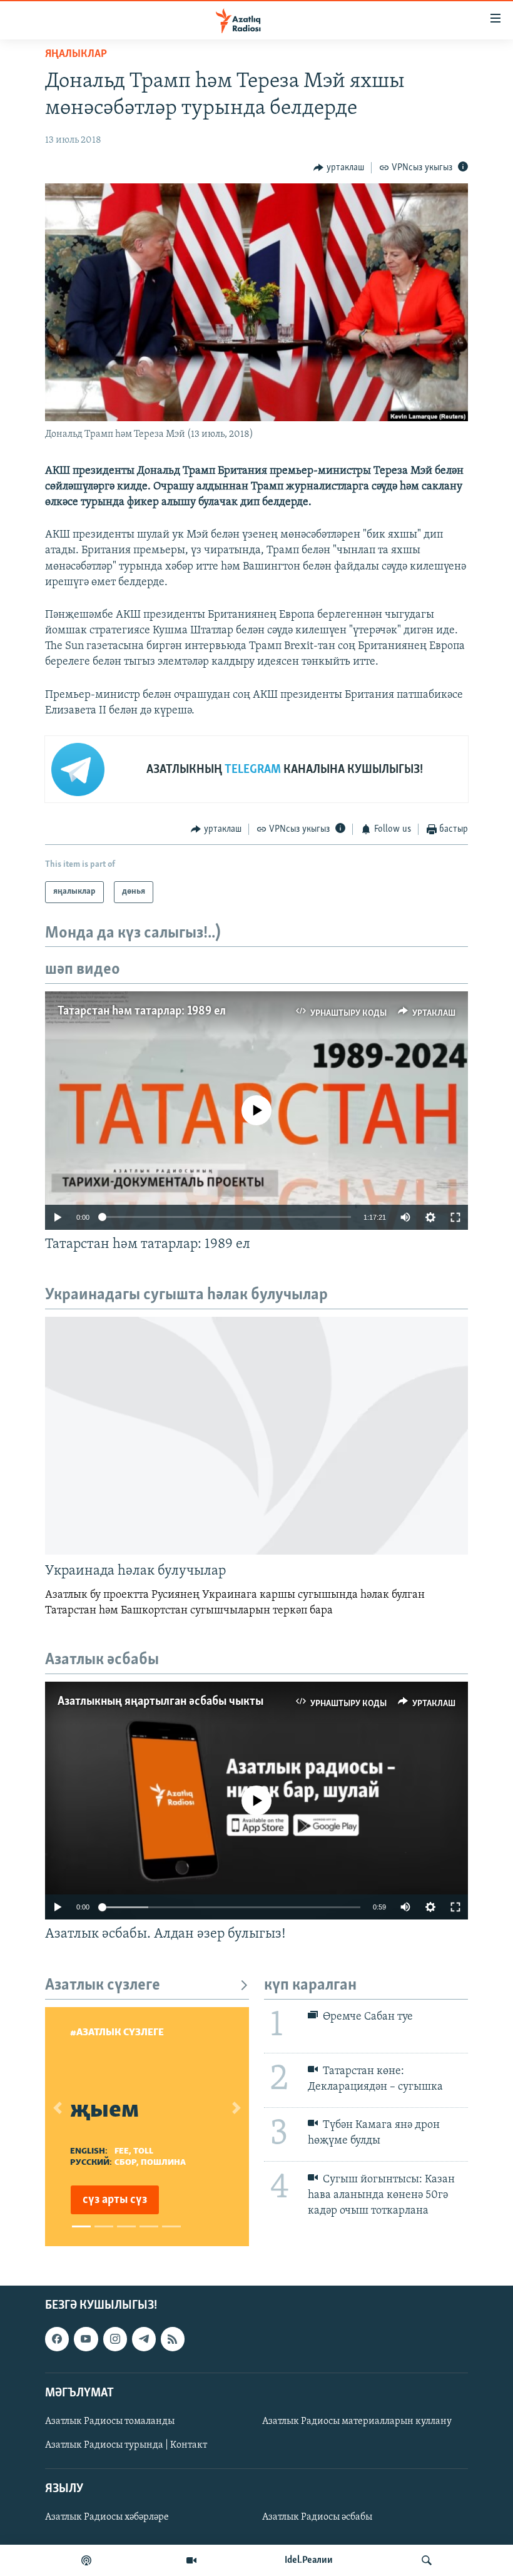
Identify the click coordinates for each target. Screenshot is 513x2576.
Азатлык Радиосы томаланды (110, 2421)
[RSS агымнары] (173, 2339)
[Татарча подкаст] (86, 2560)
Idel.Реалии (309, 2560)
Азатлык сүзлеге (103, 1986)
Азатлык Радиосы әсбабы (317, 2517)
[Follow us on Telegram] (144, 2339)
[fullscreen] (455, 1217)
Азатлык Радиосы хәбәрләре (107, 2517)
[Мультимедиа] (191, 2560)
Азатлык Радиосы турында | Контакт (126, 2445)
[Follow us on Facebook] (57, 2339)
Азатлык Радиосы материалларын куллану (357, 2421)
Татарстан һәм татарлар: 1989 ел (142, 1011)
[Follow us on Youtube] (86, 2339)
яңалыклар (76, 54)
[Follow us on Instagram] (115, 2339)
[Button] (339, 168)
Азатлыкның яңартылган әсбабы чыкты (160, 1702)
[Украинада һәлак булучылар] (256, 1436)
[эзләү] (427, 2560)
